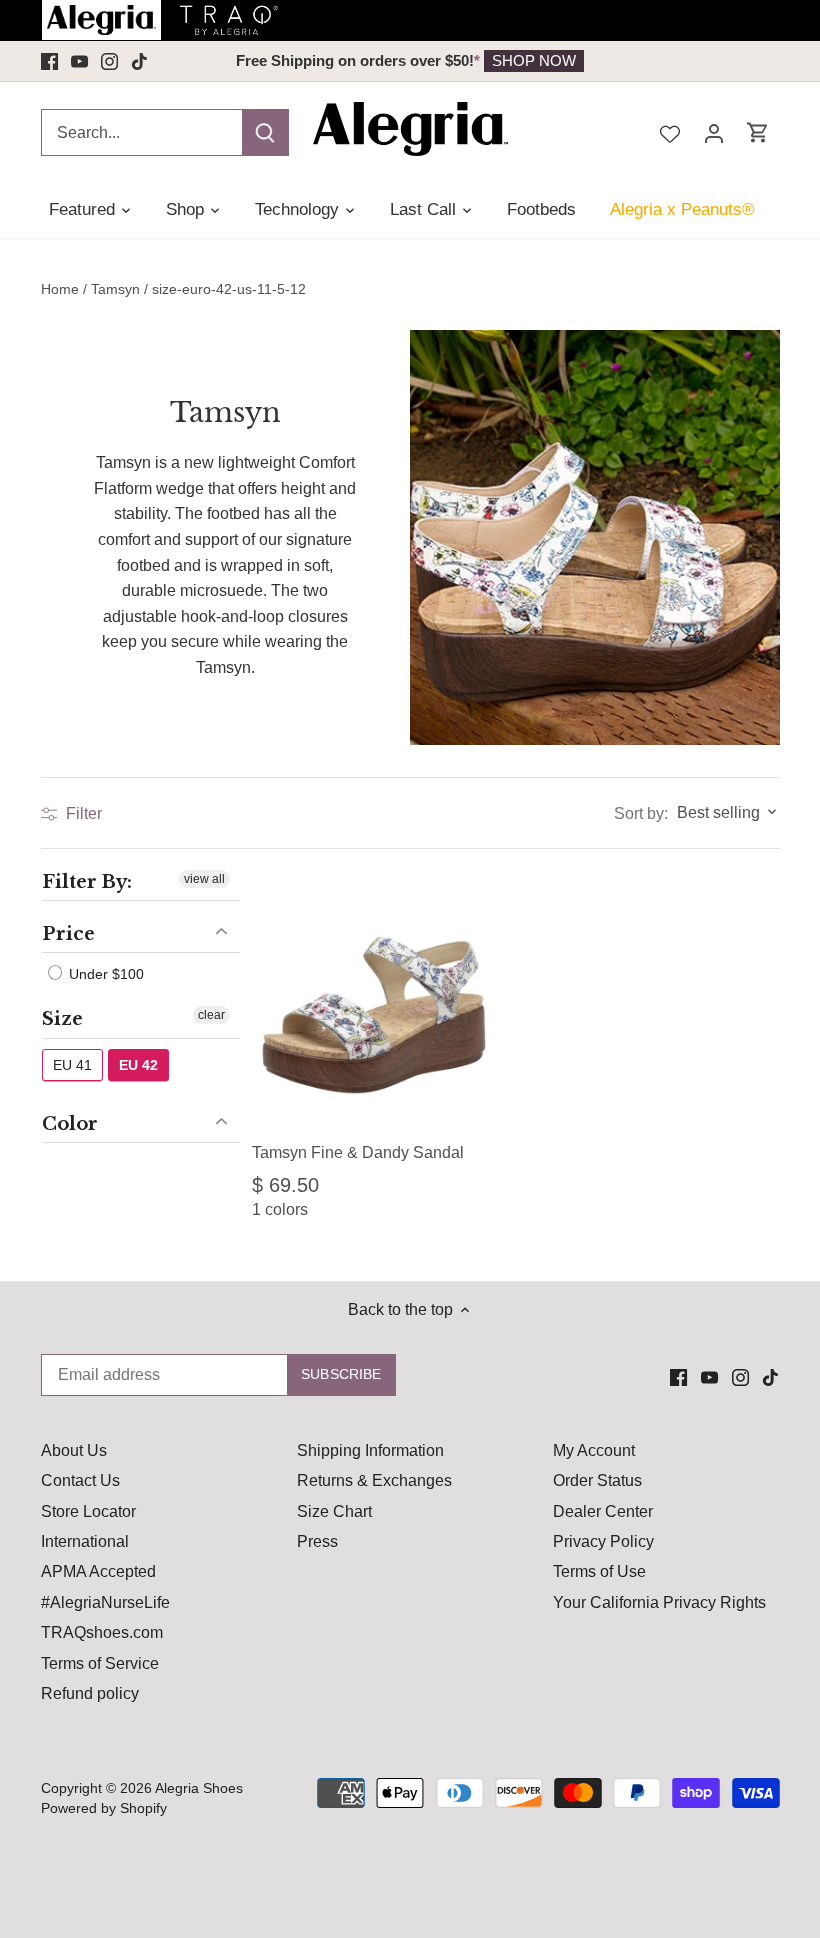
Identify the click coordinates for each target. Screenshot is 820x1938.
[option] (410, 61)
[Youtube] (79, 61)
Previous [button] (203, 61)
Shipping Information (370, 1450)
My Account (594, 1450)
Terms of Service (100, 1663)
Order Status (597, 1480)
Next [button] (618, 61)
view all (204, 879)
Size (62, 1019)
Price (68, 934)
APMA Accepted (98, 1571)
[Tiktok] (139, 61)
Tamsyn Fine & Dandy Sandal (358, 1152)
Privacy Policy (603, 1541)
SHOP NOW (534, 60)
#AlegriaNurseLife (105, 1602)
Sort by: (641, 814)
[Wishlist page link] (670, 132)
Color (70, 1124)
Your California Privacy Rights (659, 1602)
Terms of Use (599, 1571)
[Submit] (265, 132)
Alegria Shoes (199, 1788)
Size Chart (334, 1511)
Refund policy (90, 1693)
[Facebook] (49, 61)
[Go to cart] (758, 132)
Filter (82, 813)
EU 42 (138, 1065)
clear (211, 1015)
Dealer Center (603, 1511)
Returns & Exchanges (374, 1480)
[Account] (714, 132)
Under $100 (104, 974)
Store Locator (88, 1511)
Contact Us (80, 1480)
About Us (74, 1450)
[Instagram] (109, 61)
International (85, 1541)
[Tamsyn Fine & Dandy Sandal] (374, 1002)
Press (317, 1541)
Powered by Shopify (104, 1808)
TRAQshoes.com (102, 1632)
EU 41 (72, 1065)
